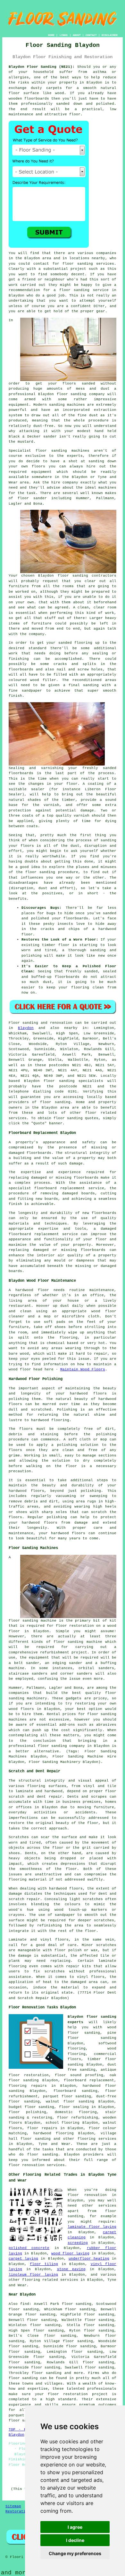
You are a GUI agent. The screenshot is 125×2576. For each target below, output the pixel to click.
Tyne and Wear (54, 2144)
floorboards (86, 1178)
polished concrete (29, 2248)
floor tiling (44, 2264)
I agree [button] (75, 2527)
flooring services (97, 2139)
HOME (51, 35)
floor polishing (27, 2112)
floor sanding (78, 264)
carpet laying (23, 2259)
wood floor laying (70, 2253)
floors (62, 1940)
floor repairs (42, 2128)
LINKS (64, 35)
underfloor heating (89, 2259)
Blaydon (26, 1028)
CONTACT (91, 35)
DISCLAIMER (110, 35)
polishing (106, 1434)
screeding (78, 2243)
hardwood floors (66, 1889)
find (25, 2304)
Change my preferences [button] (75, 2553)
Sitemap (13, 2506)
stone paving (71, 2269)
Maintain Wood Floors (83, 1369)
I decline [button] (75, 2540)
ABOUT (77, 35)
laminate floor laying (92, 2227)
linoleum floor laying (33, 2275)
